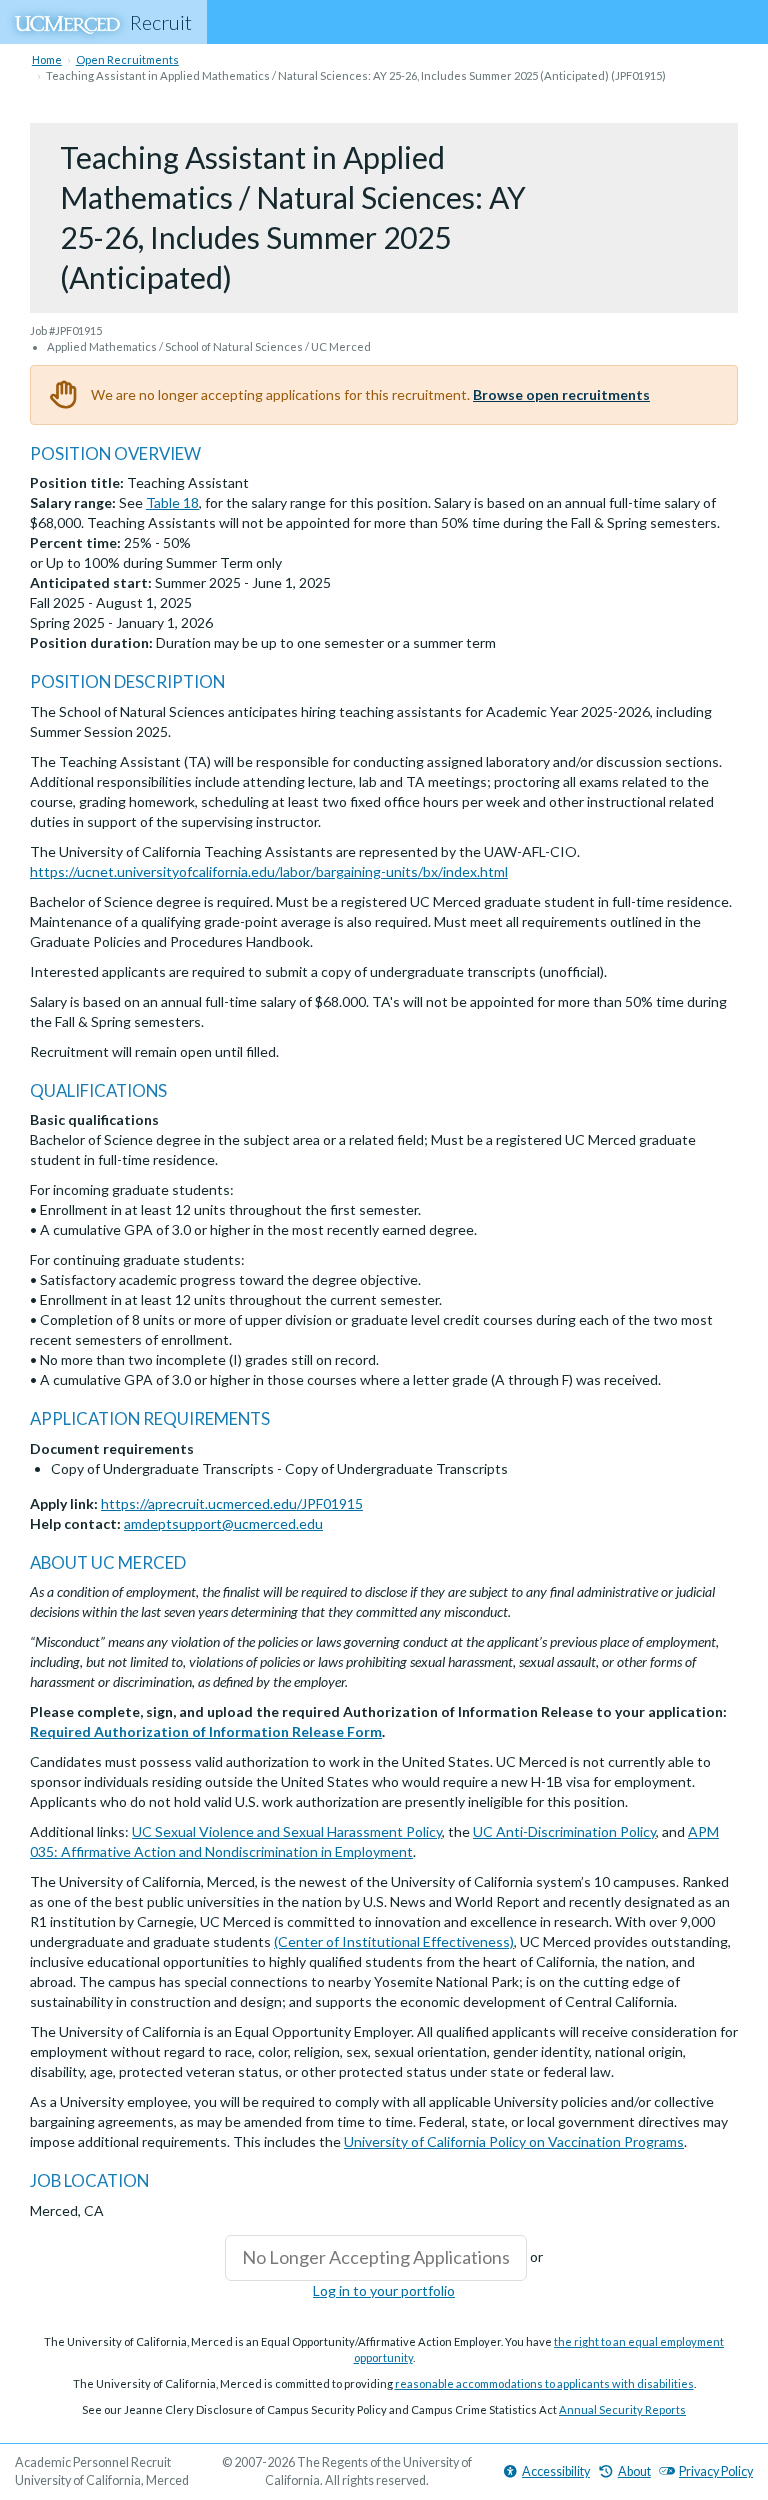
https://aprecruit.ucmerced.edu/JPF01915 (232, 1503)
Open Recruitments (127, 59)
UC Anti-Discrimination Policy (564, 1831)
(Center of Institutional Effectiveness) (394, 1941)
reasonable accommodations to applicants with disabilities (544, 2383)
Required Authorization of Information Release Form (206, 1731)
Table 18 (172, 502)
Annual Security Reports (622, 2409)
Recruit (161, 22)
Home (47, 59)
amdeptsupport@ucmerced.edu (223, 1523)
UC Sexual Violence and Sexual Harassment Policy (287, 1831)
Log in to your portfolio (384, 2290)
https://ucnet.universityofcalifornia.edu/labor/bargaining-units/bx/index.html (269, 871)
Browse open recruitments (561, 394)
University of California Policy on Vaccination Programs (514, 2141)
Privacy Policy (716, 2471)
